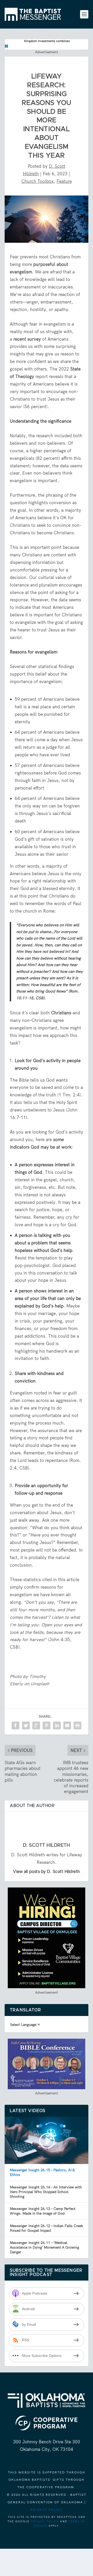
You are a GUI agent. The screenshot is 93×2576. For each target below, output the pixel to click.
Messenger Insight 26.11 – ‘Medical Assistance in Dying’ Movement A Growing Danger (44, 2247)
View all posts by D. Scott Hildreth (47, 1872)
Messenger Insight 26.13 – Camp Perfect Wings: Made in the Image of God (43, 2211)
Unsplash (40, 1684)
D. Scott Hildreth (47, 1845)
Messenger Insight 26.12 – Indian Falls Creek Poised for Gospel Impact (47, 2228)
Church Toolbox (38, 181)
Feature (64, 181)
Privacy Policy (47, 2510)
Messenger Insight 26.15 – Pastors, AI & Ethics (42, 2172)
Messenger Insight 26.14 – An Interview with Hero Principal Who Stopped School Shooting (46, 2192)
